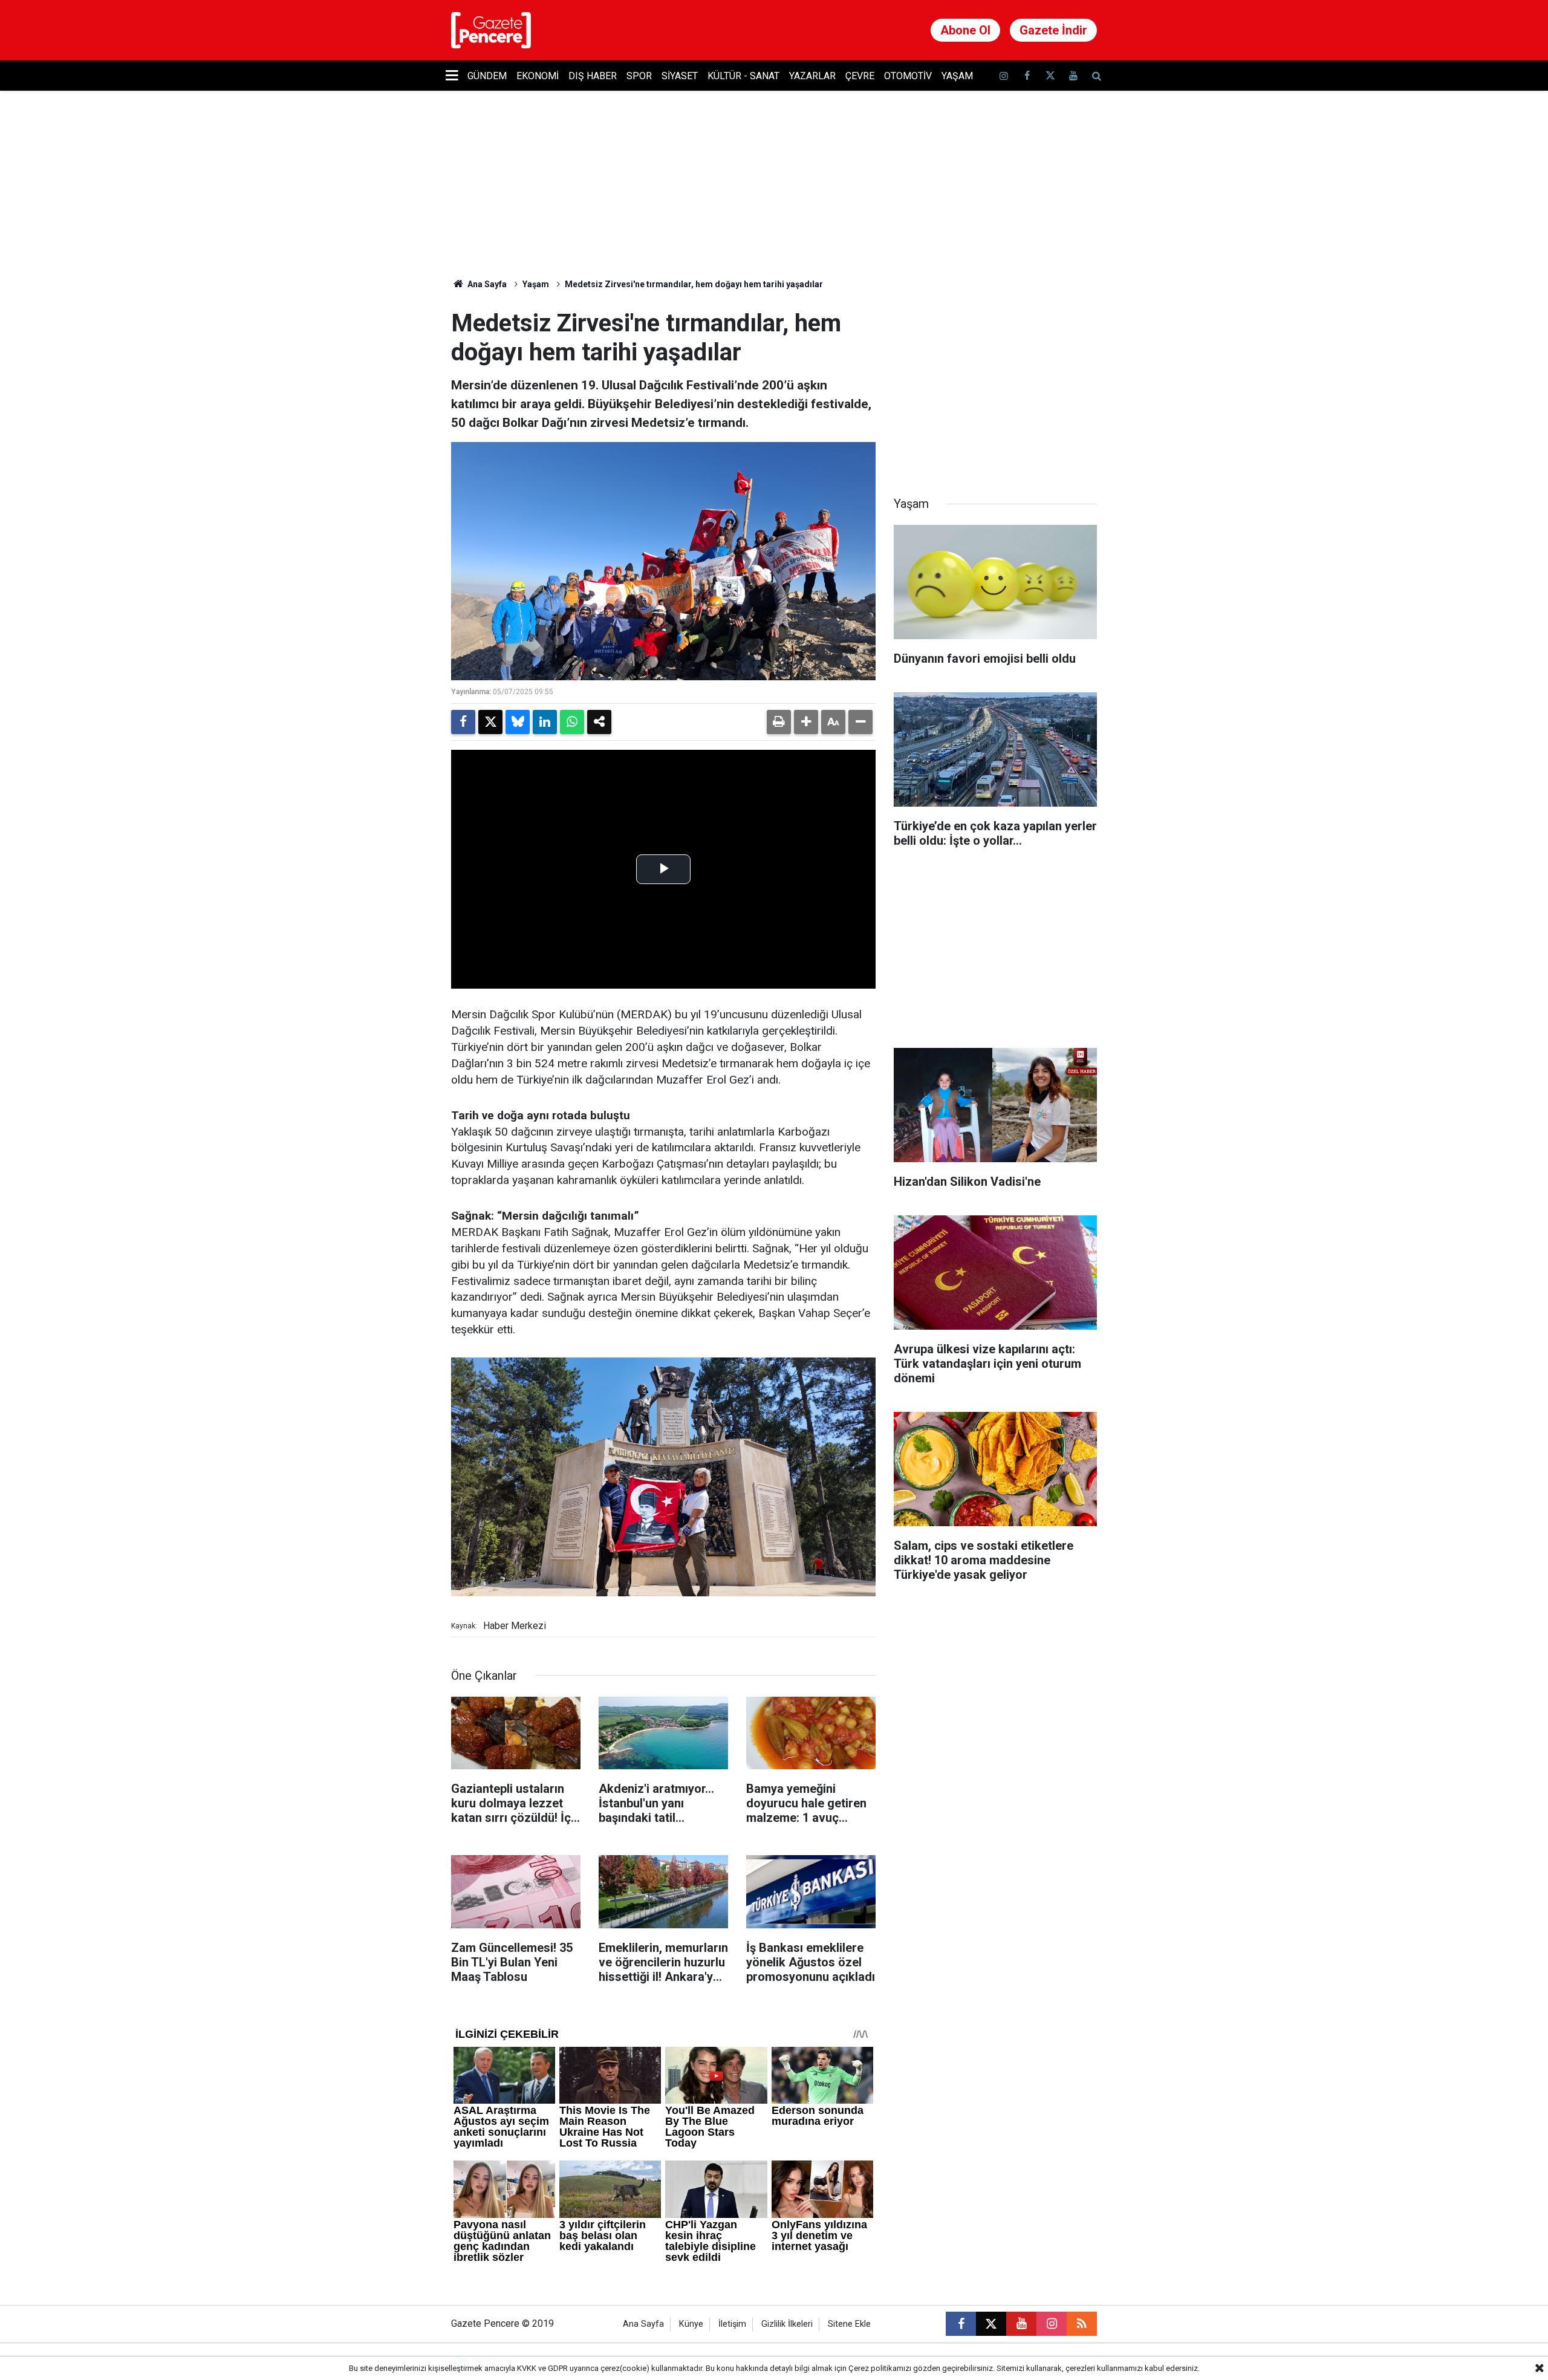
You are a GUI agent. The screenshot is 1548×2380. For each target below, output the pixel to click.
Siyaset (680, 76)
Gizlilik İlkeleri (787, 2324)
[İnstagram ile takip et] (1004, 76)
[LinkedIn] (545, 722)
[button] (806, 722)
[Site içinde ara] (1096, 76)
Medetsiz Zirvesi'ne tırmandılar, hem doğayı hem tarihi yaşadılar (694, 284)
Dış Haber (593, 76)
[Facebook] (463, 722)
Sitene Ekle (849, 2324)
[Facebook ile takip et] (1027, 76)
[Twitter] (490, 722)
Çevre (860, 76)
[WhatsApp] (572, 722)
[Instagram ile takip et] (1052, 2324)
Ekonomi (538, 76)
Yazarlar (812, 76)
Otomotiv (908, 76)
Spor (639, 76)
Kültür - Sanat (743, 76)
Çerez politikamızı (880, 2368)
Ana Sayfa (486, 284)
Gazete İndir (1053, 30)
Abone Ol (965, 30)
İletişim (732, 2324)
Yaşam (957, 76)
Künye (691, 2324)
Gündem (487, 76)
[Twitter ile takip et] (1050, 76)
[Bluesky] (518, 722)
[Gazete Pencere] (491, 29)
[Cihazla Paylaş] (599, 722)
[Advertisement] (995, 385)
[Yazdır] (779, 722)
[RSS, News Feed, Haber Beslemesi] (1082, 2324)
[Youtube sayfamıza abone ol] (1073, 76)
